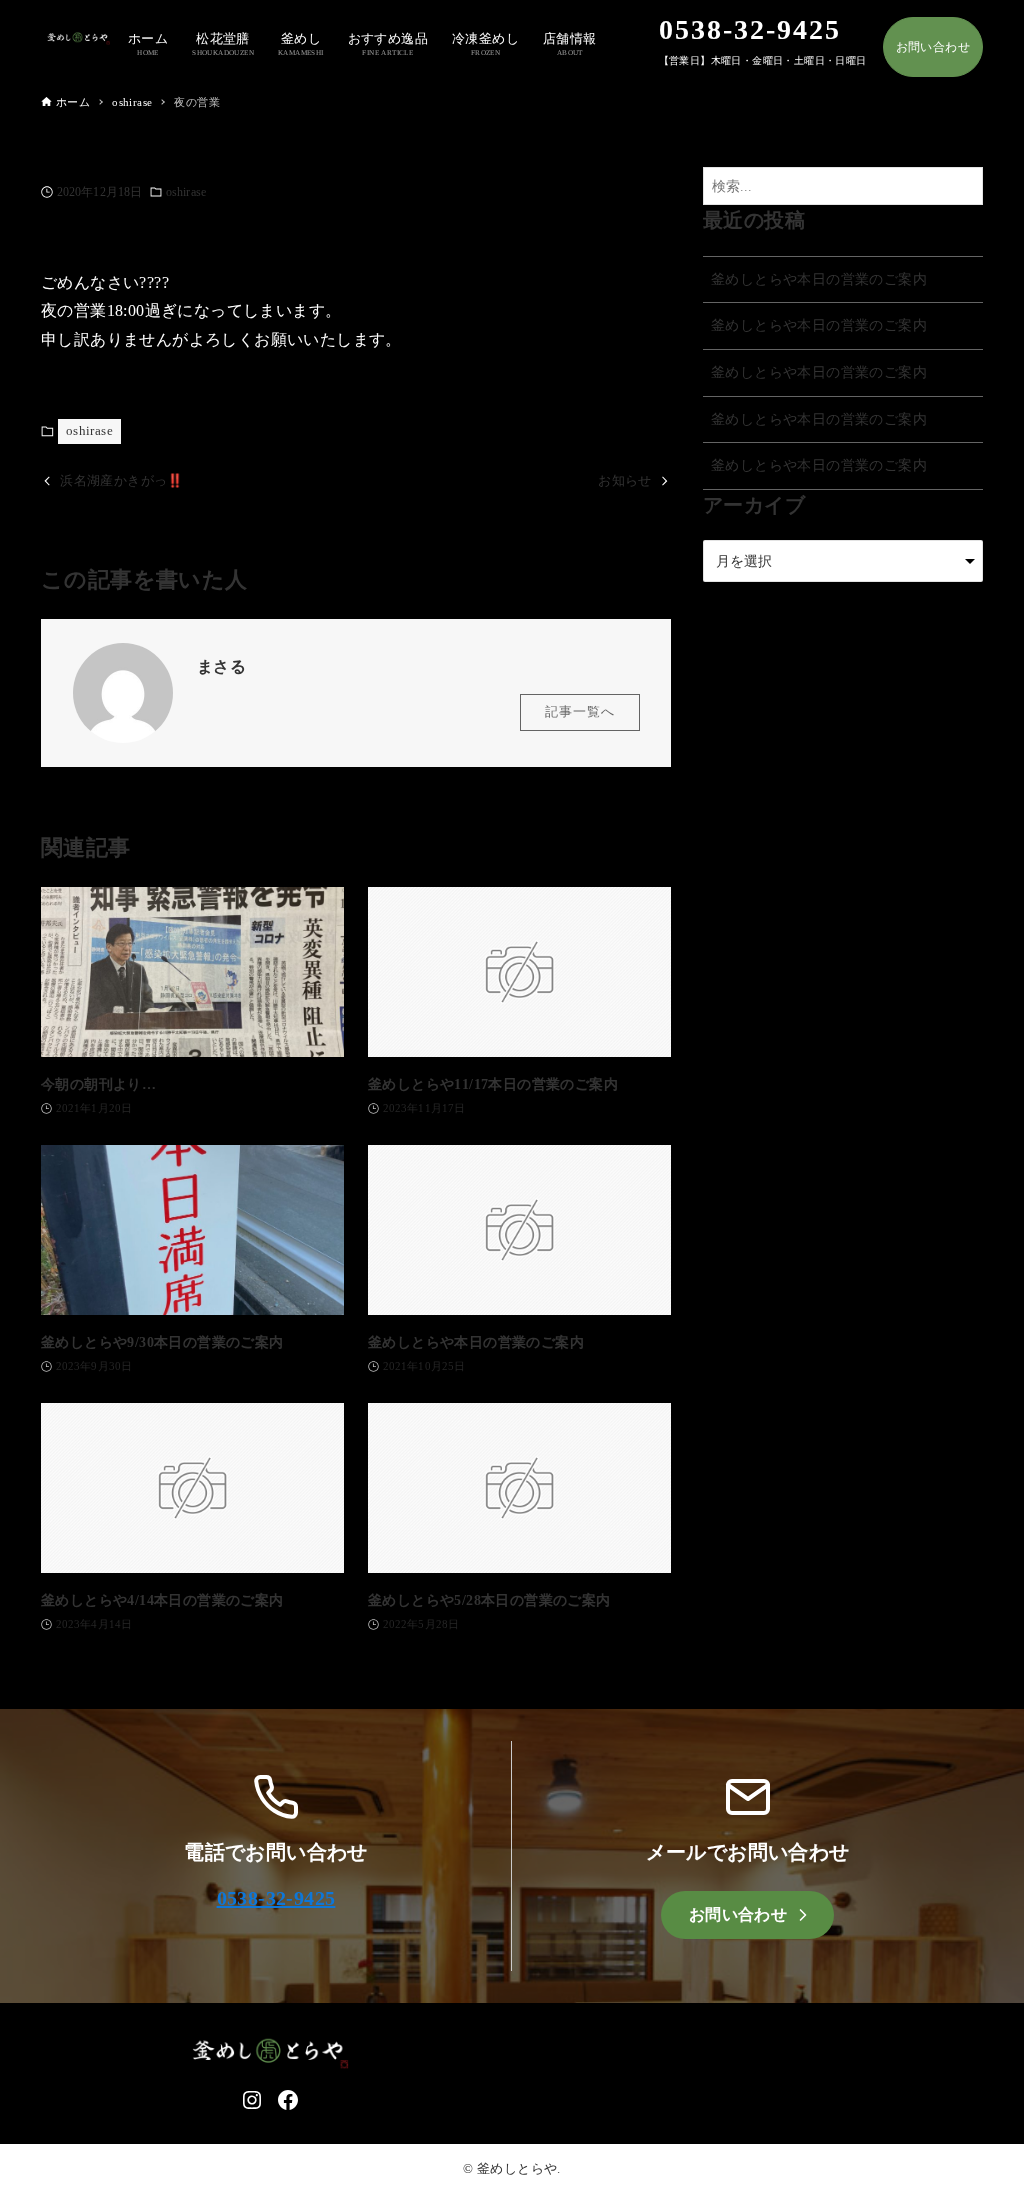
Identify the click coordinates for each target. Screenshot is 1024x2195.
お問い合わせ (933, 47)
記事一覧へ (580, 712)
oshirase (186, 192)
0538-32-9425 (276, 1898)
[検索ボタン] (963, 186)
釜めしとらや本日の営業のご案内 (819, 279)
